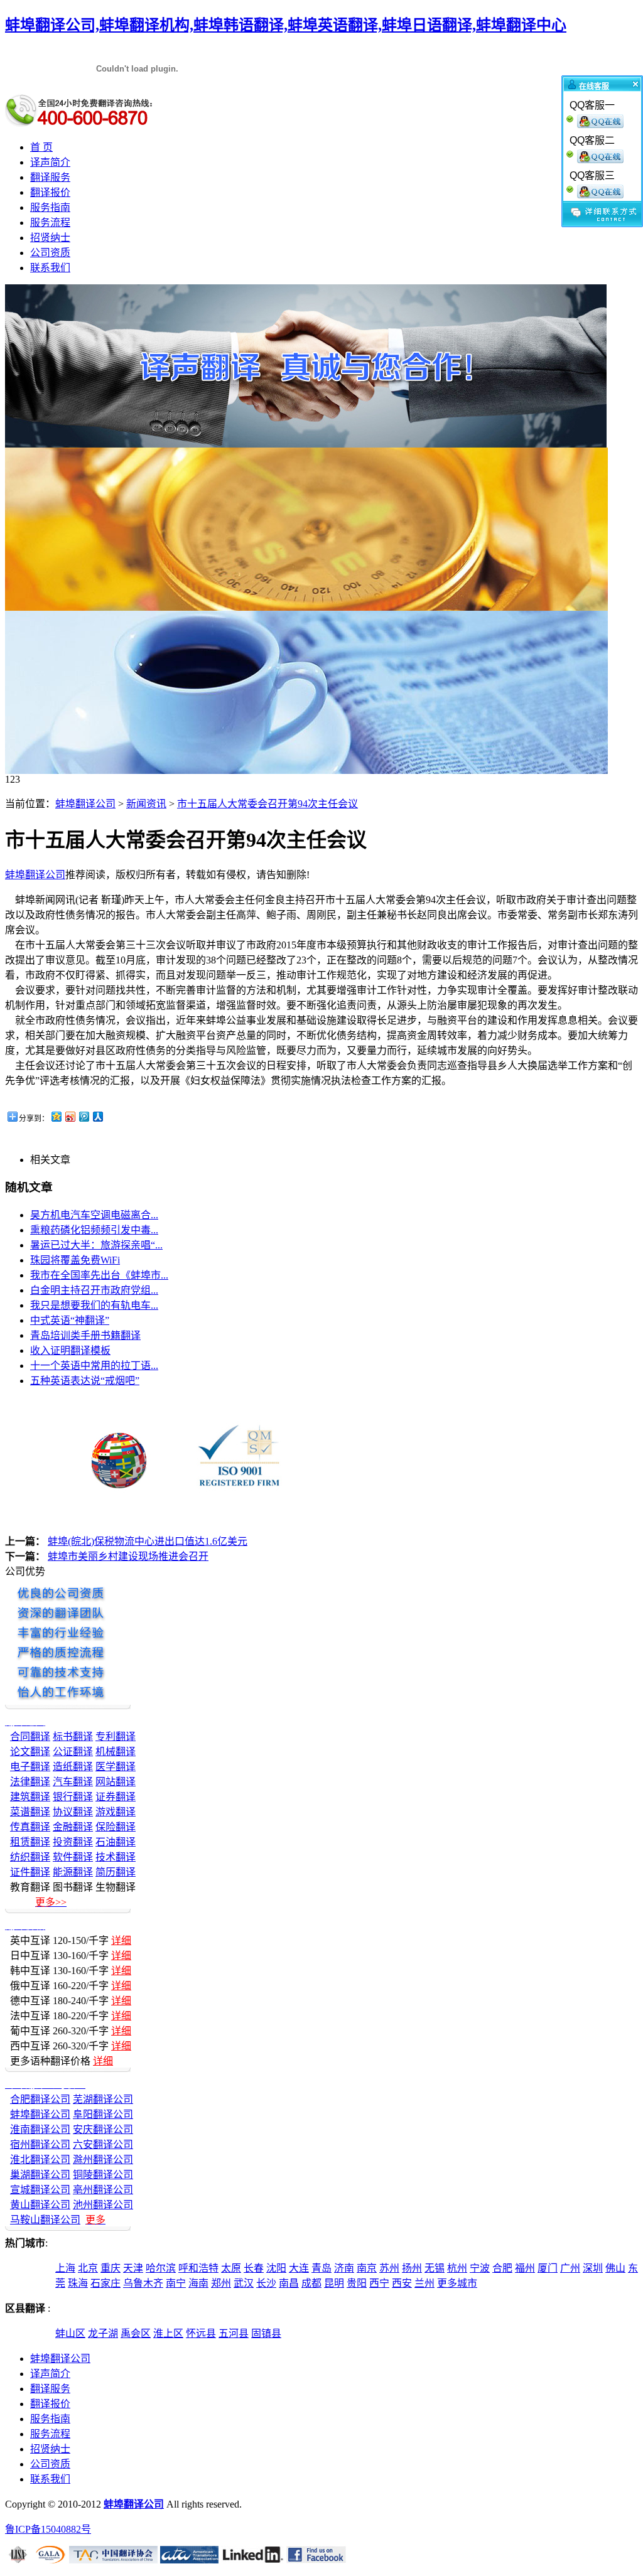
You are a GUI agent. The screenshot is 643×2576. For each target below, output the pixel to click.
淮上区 (168, 2333)
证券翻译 (116, 1797)
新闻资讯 (146, 804)
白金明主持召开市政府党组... (94, 1290)
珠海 (78, 2283)
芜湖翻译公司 (103, 2099)
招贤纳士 (50, 238)
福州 (525, 2268)
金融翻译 (73, 1827)
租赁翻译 (30, 1842)
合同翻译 (30, 1736)
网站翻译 (116, 1782)
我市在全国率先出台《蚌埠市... (99, 1275)
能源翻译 (73, 1872)
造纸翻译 (73, 1767)
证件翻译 (30, 1872)
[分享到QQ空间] (56, 1116)
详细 (121, 1940)
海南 (198, 2283)
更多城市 (457, 2283)
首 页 (41, 147)
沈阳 (276, 2268)
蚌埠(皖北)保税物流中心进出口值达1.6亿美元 (148, 1541)
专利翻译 (116, 1736)
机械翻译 (116, 1752)
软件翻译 (73, 1857)
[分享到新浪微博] (70, 1116)
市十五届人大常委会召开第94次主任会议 (267, 804)
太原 (231, 2268)
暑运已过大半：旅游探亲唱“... (96, 1245)
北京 (88, 2268)
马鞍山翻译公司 (45, 2220)
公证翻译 (73, 1752)
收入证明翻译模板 (70, 1350)
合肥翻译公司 (40, 2099)
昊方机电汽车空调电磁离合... (94, 1215)
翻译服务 (50, 177)
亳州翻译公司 (103, 2190)
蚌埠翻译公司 (85, 804)
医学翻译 (116, 1767)
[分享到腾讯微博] (84, 1116)
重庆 (111, 2268)
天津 (133, 2268)
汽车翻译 (73, 1782)
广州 (570, 2268)
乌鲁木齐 (143, 2283)
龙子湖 (103, 2333)
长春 (254, 2268)
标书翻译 (73, 1736)
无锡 (435, 2268)
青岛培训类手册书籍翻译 (85, 1335)
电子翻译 (30, 1767)
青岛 (321, 2268)
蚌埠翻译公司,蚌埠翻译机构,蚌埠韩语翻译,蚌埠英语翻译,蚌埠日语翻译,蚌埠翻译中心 (286, 25)
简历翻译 (116, 1872)
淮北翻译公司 (40, 2160)
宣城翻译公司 (40, 2190)
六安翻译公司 (103, 2144)
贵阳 (357, 2283)
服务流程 (50, 223)
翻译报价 (50, 192)
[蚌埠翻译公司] (306, 444)
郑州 (221, 2283)
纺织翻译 (30, 1857)
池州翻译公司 (103, 2205)
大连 (299, 2268)
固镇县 (266, 2333)
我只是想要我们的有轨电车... (94, 1305)
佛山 (615, 2268)
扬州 (412, 2268)
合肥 (502, 2268)
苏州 (389, 2268)
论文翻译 (30, 1752)
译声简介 (50, 162)
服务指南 (50, 207)
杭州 (457, 2268)
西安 (402, 2283)
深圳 (593, 2268)
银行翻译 (73, 1797)
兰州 (424, 2283)
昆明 (334, 2283)
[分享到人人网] (97, 1116)
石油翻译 (116, 1842)
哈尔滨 (161, 2268)
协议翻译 (73, 1812)
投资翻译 (73, 1842)
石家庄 (105, 2283)
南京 (367, 2268)
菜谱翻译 (30, 1812)
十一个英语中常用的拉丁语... (94, 1366)
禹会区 (136, 2333)
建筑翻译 (30, 1797)
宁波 (480, 2268)
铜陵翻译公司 (103, 2175)
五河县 (234, 2333)
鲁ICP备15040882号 (48, 2529)
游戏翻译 (116, 1812)
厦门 (548, 2268)
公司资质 (50, 253)
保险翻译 (116, 1827)
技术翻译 (116, 1857)
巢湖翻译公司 (40, 2175)
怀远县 (201, 2333)
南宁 (176, 2283)
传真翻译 (30, 1827)
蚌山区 (70, 2333)
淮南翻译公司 (40, 2129)
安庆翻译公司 (103, 2129)
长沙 (266, 2283)
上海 (65, 2268)
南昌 (289, 2283)
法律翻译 (30, 1782)
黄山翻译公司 (40, 2205)
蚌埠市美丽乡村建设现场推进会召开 (128, 1556)
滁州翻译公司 (103, 2160)
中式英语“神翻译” (70, 1320)
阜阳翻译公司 (103, 2114)
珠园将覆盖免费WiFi (75, 1260)
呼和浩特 (198, 2268)
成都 (311, 2283)
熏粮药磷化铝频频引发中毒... (94, 1230)
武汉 (244, 2283)
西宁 (379, 2283)
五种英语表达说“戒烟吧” (85, 1381)
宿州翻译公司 (40, 2144)
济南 (344, 2268)
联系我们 (50, 268)
